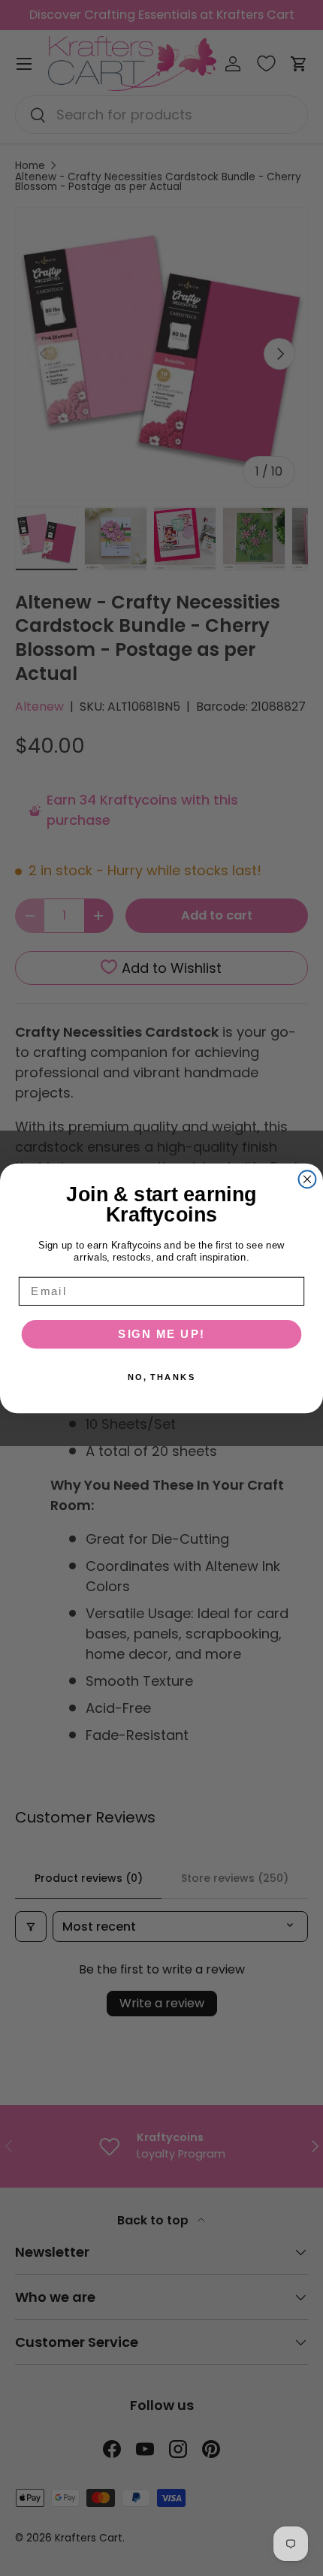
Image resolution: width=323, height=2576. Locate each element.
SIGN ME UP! (161, 1333)
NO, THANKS (162, 1377)
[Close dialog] (308, 1179)
